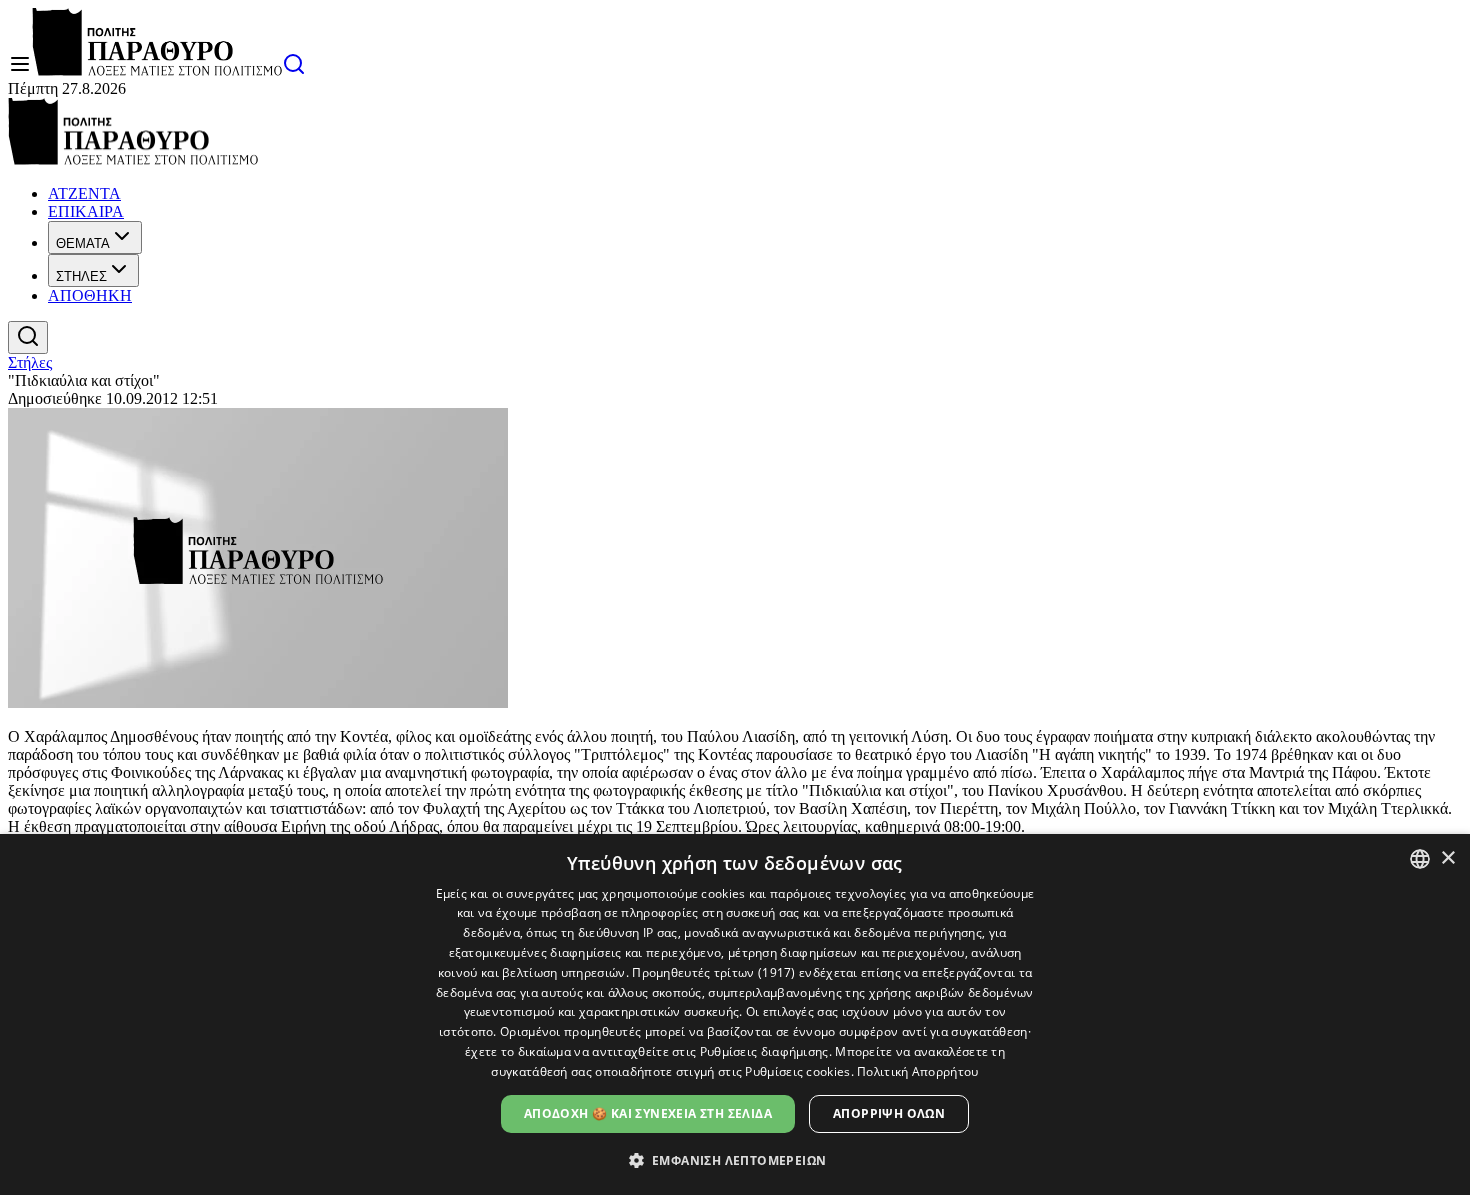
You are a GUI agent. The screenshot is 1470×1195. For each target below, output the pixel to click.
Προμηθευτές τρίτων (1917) (714, 972)
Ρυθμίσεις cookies (797, 1071)
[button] (735, 1159)
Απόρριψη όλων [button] (889, 1113)
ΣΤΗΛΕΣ (81, 276)
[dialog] (735, 1014)
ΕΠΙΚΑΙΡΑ (86, 211)
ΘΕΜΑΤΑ (83, 243)
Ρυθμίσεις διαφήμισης (764, 1051)
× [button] (1447, 858)
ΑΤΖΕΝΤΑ (84, 193)
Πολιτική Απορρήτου (917, 1071)
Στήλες (30, 362)
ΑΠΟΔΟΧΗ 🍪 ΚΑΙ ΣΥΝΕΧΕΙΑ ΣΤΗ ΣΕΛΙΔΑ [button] (648, 1113)
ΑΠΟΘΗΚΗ (90, 295)
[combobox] (1420, 859)
